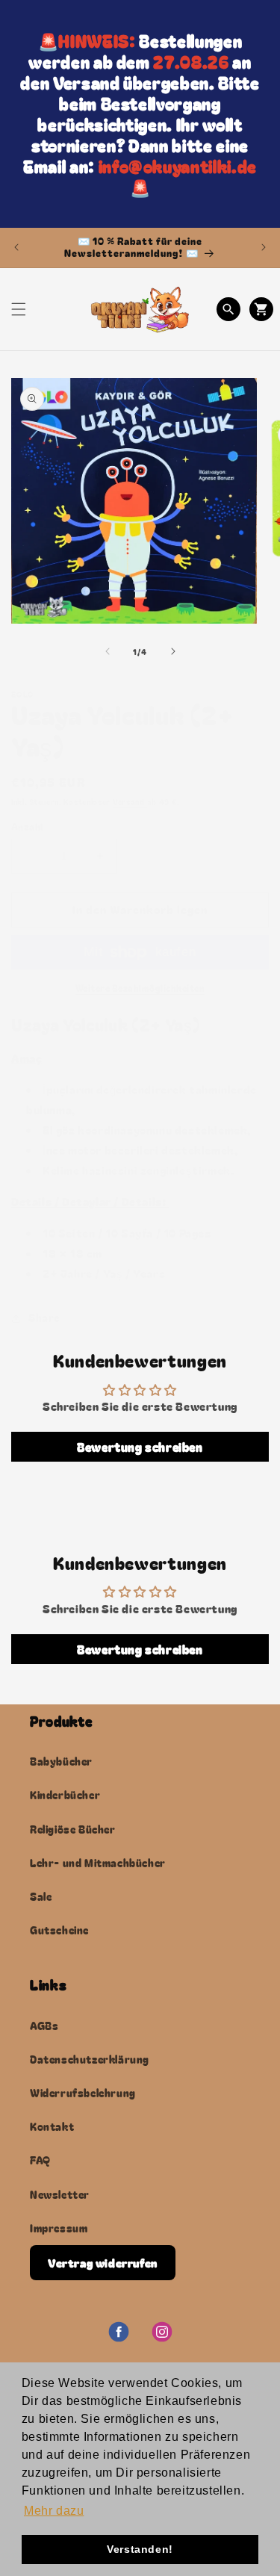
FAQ (40, 2160)
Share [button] (44, 1318)
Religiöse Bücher (73, 1829)
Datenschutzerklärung (90, 2059)
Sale (41, 1896)
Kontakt (52, 2126)
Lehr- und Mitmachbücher (98, 1863)
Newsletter (60, 2194)
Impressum (59, 2228)
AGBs (44, 2026)
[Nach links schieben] (108, 651)
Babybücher (61, 1761)
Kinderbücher (65, 1795)
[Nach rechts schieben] (173, 651)
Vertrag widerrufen (103, 2263)
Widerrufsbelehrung (83, 2093)
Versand (130, 802)
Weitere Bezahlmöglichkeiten (140, 988)
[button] (19, 309)
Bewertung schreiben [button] (140, 1447)
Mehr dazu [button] (54, 2511)
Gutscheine (59, 1930)
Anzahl (27, 826)
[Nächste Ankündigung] (264, 247)
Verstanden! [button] (140, 2549)
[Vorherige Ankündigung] (16, 247)
